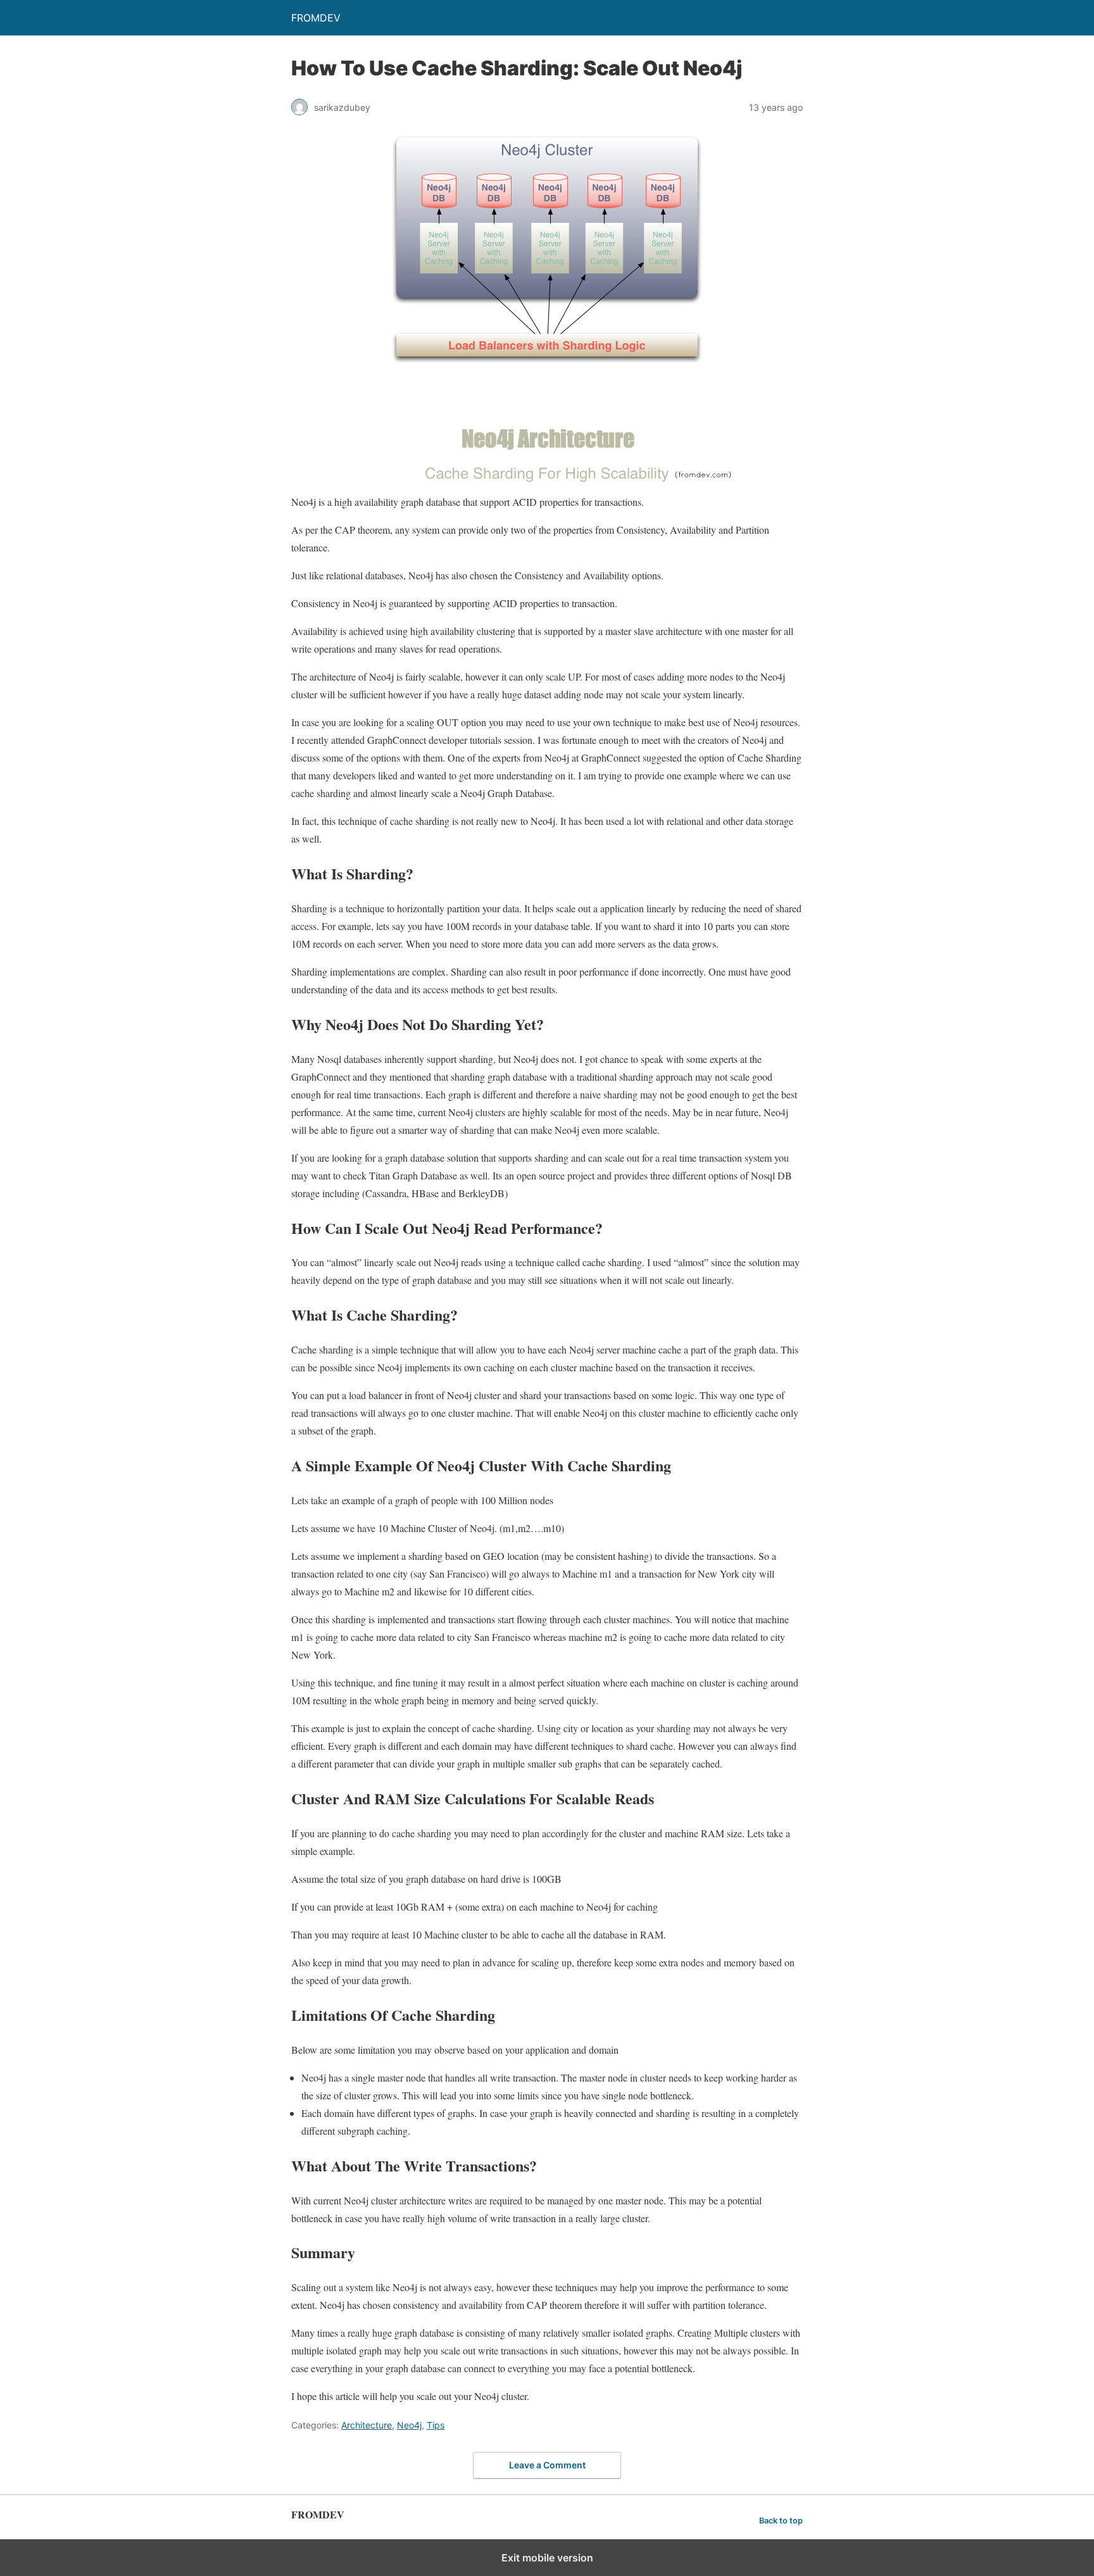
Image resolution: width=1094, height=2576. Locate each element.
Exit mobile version (547, 2558)
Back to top (781, 2521)
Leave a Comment (547, 2465)
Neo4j (409, 2425)
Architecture (367, 2425)
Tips (436, 2425)
